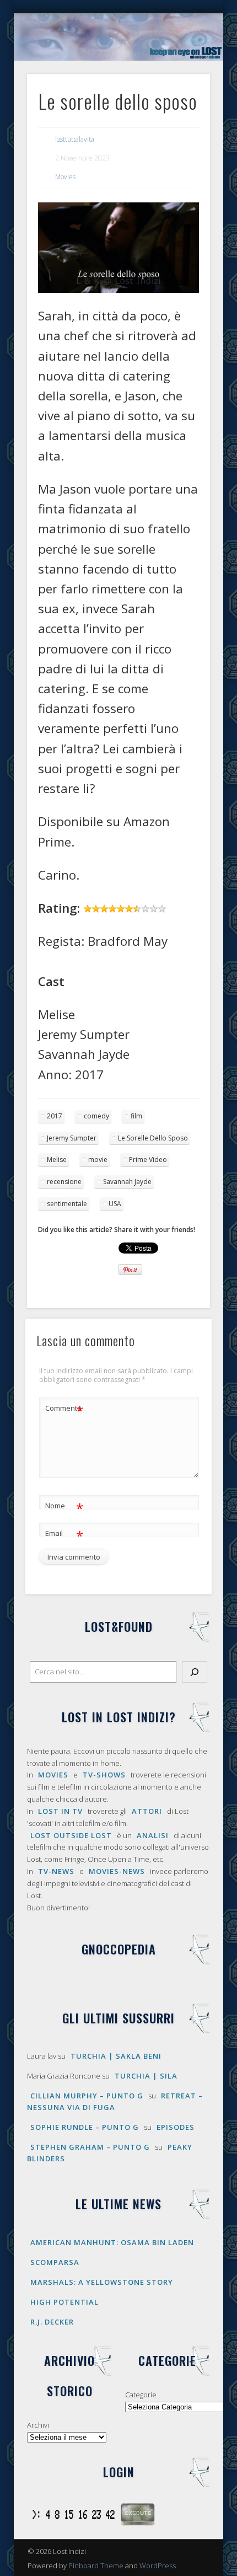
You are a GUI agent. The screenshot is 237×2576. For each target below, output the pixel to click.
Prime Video (148, 1160)
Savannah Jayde (127, 1182)
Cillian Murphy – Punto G (87, 2096)
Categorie (141, 2395)
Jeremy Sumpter (72, 1138)
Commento (64, 1410)
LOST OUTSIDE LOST (71, 1835)
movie (98, 1160)
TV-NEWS (56, 1871)
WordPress (158, 2566)
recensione (64, 1182)
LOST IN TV (60, 1811)
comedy (96, 1116)
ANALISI (153, 1835)
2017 (55, 1116)
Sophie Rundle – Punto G (85, 2127)
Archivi (38, 2425)
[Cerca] (195, 1672)
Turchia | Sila (146, 2076)
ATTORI (147, 1811)
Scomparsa (55, 2262)
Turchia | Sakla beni (116, 2056)
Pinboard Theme (96, 2566)
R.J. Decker (52, 2322)
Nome (64, 1507)
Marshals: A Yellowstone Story (102, 2282)
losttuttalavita (75, 139)
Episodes (176, 2127)
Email (64, 1535)
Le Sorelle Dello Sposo (153, 1138)
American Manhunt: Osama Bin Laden (112, 2242)
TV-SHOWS (104, 1775)
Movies (65, 177)
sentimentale (67, 1204)
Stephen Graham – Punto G (90, 2147)
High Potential (64, 2302)
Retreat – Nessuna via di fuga (115, 2101)
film (136, 1116)
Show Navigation (183, 99)
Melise (57, 1160)
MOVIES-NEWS (117, 1871)
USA (115, 1204)
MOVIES (53, 1775)
